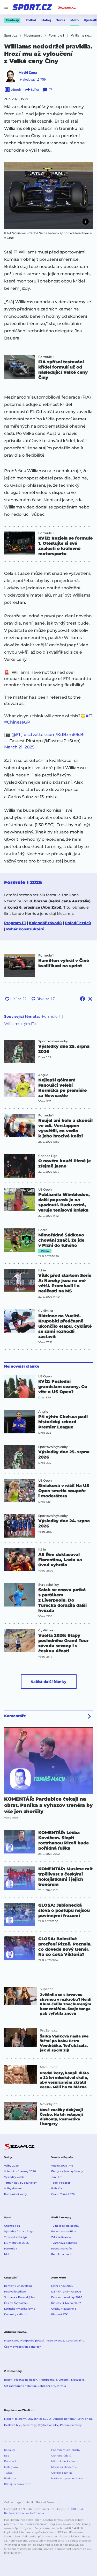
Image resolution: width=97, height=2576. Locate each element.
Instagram (11, 2467)
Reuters (9, 2513)
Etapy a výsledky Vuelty (67, 2171)
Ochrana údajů (61, 2456)
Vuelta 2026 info (62, 2166)
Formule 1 (46, 357)
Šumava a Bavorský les (19, 2297)
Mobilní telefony (15, 2419)
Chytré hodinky (48, 2425)
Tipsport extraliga (16, 2237)
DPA (80, 2509)
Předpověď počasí (32, 2341)
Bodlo (43, 1230)
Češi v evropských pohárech (23, 2347)
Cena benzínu (75, 2341)
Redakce (10, 2450)
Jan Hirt (56, 2177)
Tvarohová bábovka (64, 2243)
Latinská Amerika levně (20, 2309)
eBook (16, 90)
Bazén (8, 2380)
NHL (7, 2254)
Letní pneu (85, 2419)
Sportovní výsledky (53, 1041)
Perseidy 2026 (55, 2341)
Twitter (9, 2473)
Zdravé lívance (61, 2237)
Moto (74, 20)
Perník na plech (62, 2254)
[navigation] (6, 7)
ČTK (73, 2509)
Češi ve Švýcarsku (16, 2303)
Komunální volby (16, 2194)
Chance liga (12, 2226)
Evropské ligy (49, 1585)
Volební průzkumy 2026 (20, 2171)
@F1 (16, 735)
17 (51, 90)
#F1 (89, 716)
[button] (48, 196)
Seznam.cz (67, 7)
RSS (7, 2456)
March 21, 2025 (19, 747)
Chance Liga (48, 1156)
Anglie (43, 1075)
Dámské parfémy (64, 2419)
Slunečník (63, 2380)
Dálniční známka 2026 (66, 2292)
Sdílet (35, 90)
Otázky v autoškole (64, 2309)
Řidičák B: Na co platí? (66, 2303)
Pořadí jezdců (78, 923)
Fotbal (31, 20)
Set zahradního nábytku (20, 2386)
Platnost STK (59, 2314)
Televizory (29, 2425)
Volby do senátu (15, 2188)
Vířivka (61, 2386)
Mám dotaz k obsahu (65, 2461)
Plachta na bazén (26, 2380)
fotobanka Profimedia (30, 2513)
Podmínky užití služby (66, 2450)
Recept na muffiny (64, 2231)
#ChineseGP (17, 722)
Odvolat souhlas (62, 2473)
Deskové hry (13, 2425)
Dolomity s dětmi (16, 2314)
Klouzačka (78, 2380)
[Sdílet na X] (90, 999)
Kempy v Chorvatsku (18, 2286)
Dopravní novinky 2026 (67, 2297)
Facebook (10, 2461)
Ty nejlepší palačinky (65, 2226)
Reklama (10, 2478)
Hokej (46, 20)
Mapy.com (11, 2341)
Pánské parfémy (71, 2425)
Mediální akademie (64, 2467)
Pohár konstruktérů (25, 929)
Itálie (42, 1270)
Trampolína (47, 2380)
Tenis (61, 20)
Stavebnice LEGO (39, 2419)
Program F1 (15, 923)
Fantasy (12, 20)
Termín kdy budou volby (20, 2183)
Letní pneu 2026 (62, 2286)
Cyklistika (46, 1311)
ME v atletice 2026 (16, 2243)
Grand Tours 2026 (63, 2194)
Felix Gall (57, 2188)
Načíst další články (48, 1682)
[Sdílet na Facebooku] (83, 999)
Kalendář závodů (45, 923)
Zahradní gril (46, 2386)
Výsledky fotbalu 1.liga (19, 2231)
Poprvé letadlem (15, 2292)
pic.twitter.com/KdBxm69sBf (54, 735)
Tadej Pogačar (61, 2183)
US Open (45, 1190)
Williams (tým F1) (20, 1024)
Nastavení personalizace (67, 2478)
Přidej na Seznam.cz (17, 2484)
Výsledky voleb (14, 2177)
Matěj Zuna (28, 72)
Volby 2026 (11, 2166)
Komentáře (15, 1716)
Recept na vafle (61, 2249)
